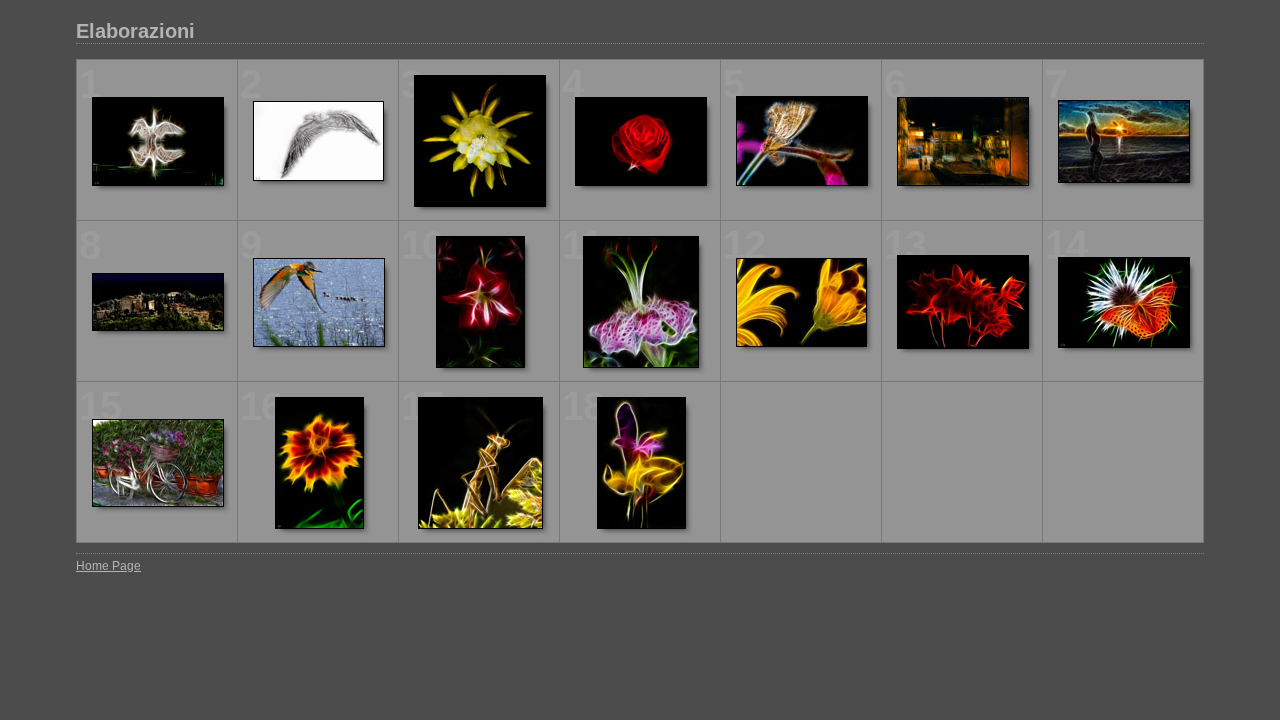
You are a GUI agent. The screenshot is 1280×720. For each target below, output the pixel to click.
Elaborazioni (135, 31)
